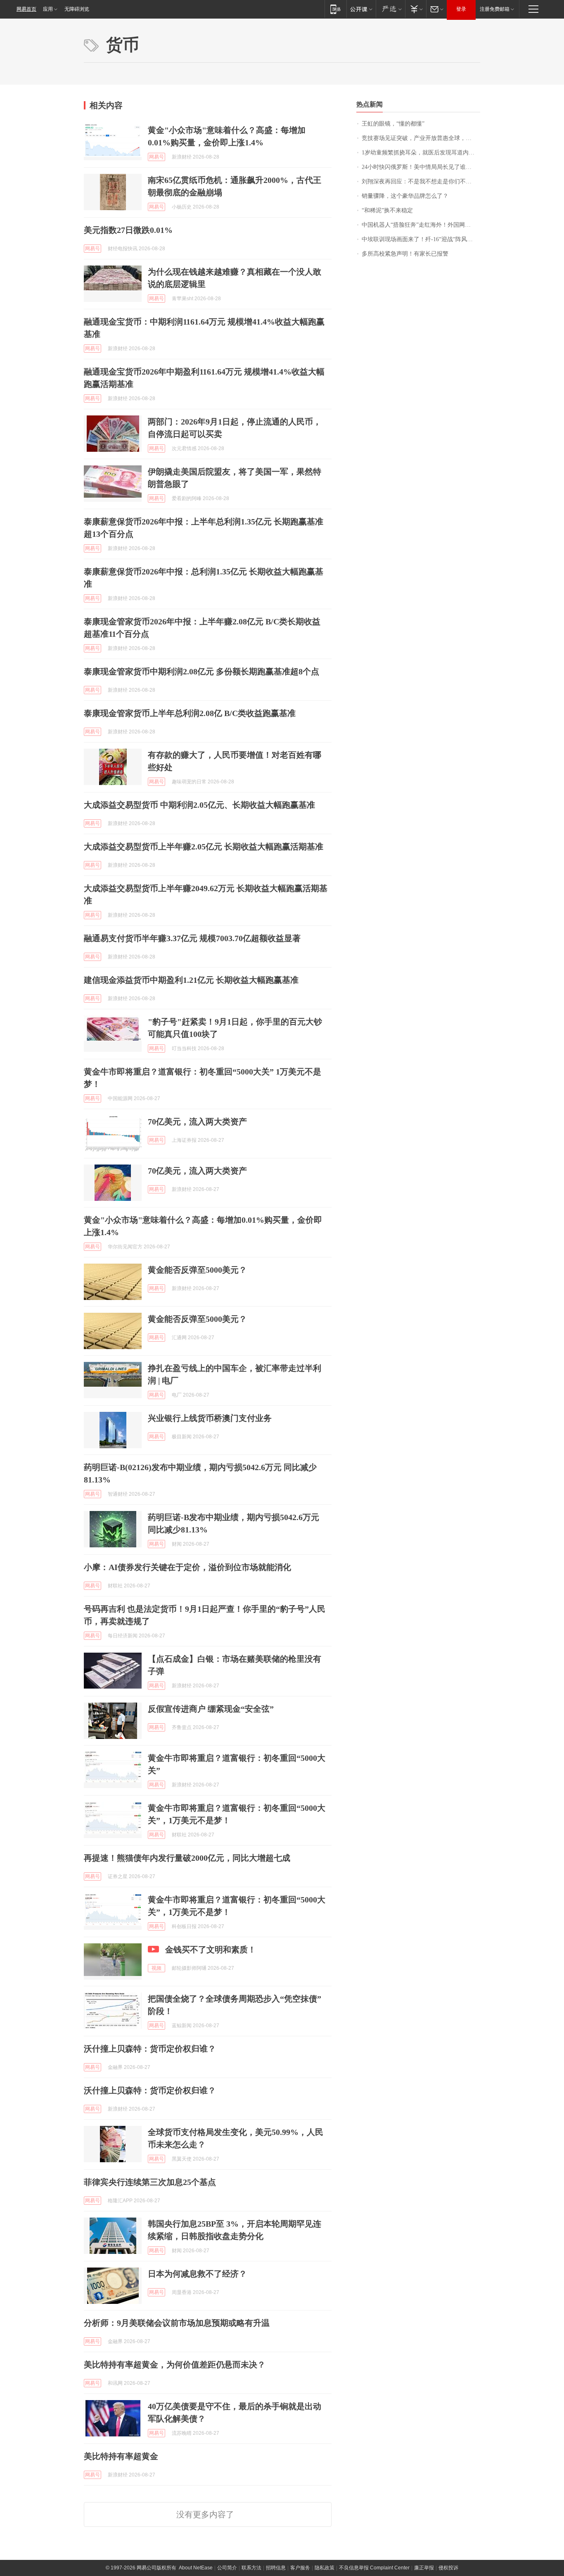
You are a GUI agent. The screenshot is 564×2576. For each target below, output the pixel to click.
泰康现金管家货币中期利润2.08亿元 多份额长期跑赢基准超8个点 (201, 671)
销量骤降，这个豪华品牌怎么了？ (405, 196)
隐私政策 (325, 2568)
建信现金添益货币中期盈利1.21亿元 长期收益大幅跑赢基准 (191, 980)
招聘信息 (276, 2568)
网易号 (156, 157)
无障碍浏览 (77, 9)
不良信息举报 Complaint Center (374, 2568)
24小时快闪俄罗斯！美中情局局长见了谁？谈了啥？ (421, 167)
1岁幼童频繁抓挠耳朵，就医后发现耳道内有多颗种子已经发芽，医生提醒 (421, 153)
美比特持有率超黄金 (121, 2456)
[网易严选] (390, 9)
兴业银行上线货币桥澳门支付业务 (210, 1418)
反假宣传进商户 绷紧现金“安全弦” (211, 1709)
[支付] (416, 9)
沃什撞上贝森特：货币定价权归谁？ (150, 2049)
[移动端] (335, 9)
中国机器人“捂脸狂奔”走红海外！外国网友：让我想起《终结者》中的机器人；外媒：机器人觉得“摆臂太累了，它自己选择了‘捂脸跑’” (421, 225)
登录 (461, 9)
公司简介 (227, 2568)
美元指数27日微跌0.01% (128, 230)
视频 (156, 1968)
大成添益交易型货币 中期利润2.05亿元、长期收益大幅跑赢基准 (199, 805)
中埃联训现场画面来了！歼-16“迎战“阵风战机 (420, 239)
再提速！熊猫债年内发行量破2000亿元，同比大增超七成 (187, 1858)
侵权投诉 (448, 2568)
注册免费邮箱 (495, 9)
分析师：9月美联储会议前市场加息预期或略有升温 (177, 2323)
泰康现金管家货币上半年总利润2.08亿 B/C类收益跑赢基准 (190, 713)
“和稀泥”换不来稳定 (387, 210)
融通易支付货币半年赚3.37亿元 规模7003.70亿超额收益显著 (192, 938)
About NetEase (196, 2568)
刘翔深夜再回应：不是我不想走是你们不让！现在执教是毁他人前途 (421, 181)
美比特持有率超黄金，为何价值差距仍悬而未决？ (175, 2365)
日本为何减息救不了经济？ (197, 2274)
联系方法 (251, 2568)
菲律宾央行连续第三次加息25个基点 (150, 2182)
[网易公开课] (361, 9)
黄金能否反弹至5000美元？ (197, 1270)
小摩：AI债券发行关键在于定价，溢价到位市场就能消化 (187, 1567)
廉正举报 (424, 2568)
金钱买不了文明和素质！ (211, 1950)
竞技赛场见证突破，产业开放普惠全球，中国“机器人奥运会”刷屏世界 (421, 138)
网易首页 (26, 9)
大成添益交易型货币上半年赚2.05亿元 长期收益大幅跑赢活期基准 (204, 847)
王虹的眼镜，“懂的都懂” (393, 124)
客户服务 (300, 2568)
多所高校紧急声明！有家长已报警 (405, 254)
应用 (48, 9)
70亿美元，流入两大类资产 (197, 1122)
